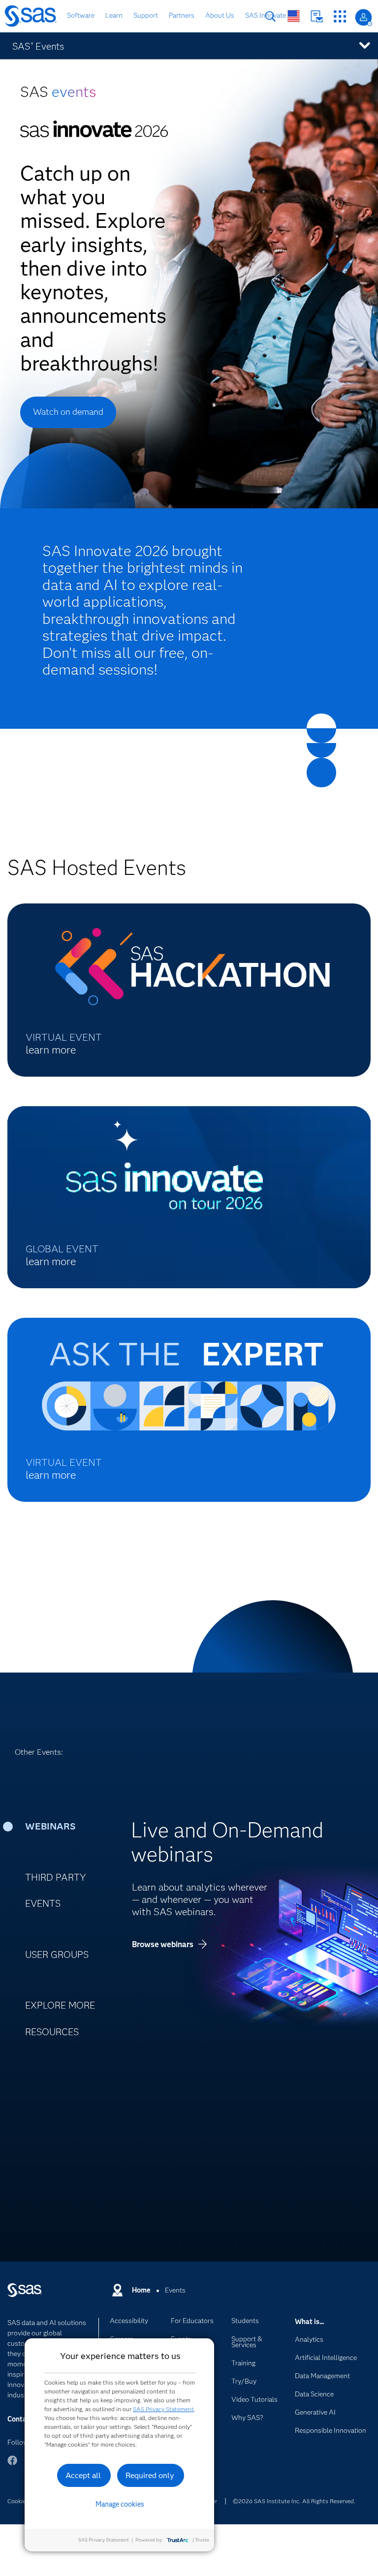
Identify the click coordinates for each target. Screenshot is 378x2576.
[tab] (65, 1827)
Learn (114, 15)
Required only (150, 2475)
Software (81, 15)
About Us (220, 15)
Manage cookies (120, 2504)
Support (146, 15)
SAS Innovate (266, 15)
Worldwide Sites (294, 16)
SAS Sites (340, 16)
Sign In (363, 17)
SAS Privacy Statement (163, 2409)
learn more (51, 1050)
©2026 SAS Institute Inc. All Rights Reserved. (294, 2501)
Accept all (83, 2475)
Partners (182, 15)
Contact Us (317, 16)
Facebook (12, 2465)
